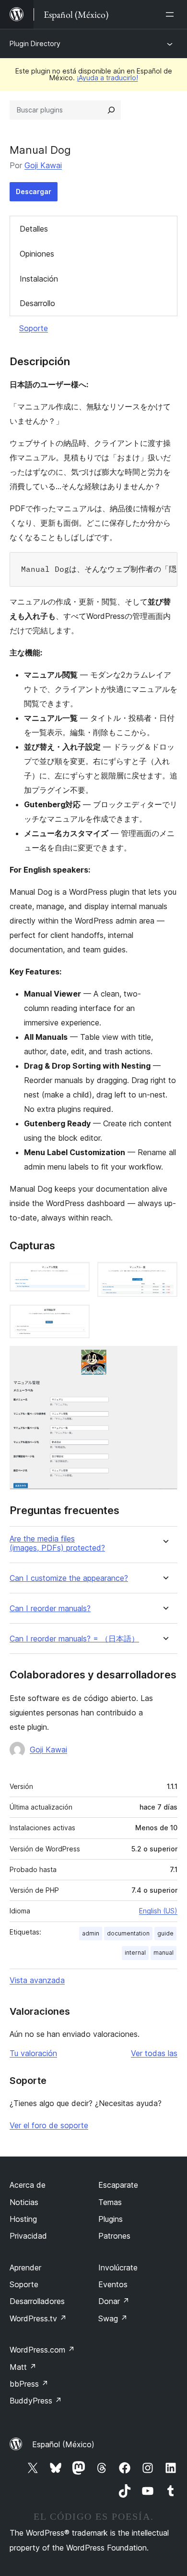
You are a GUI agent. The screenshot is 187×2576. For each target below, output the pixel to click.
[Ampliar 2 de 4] (164, 1275)
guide (165, 1933)
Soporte (34, 328)
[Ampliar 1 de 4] (77, 1275)
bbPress (29, 2384)
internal (135, 1953)
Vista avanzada (37, 1980)
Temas (110, 2202)
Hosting (23, 2219)
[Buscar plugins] (111, 110)
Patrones (114, 2236)
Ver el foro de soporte (49, 2125)
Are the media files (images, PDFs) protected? (57, 1543)
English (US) (158, 1911)
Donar (114, 2301)
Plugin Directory (35, 43)
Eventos (113, 2284)
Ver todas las (154, 2053)
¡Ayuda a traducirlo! (107, 78)
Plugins (111, 2219)
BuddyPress (36, 2401)
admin (91, 1933)
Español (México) (63, 2444)
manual (164, 1953)
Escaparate (118, 2185)
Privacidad (28, 2236)
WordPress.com (42, 2350)
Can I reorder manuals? (50, 1608)
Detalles (34, 229)
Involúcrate (118, 2268)
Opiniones (37, 254)
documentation (128, 1933)
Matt (23, 2367)
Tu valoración (33, 2053)
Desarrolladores (37, 2301)
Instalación (39, 279)
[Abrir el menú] (172, 14)
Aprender (25, 2268)
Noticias (24, 2202)
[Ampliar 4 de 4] (164, 1359)
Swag (113, 2318)
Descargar (34, 191)
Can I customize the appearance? (69, 1578)
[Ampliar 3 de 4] (77, 1318)
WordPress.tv (38, 2318)
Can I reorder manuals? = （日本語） (74, 1639)
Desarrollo (37, 303)
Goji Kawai (43, 165)
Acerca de (28, 2185)
